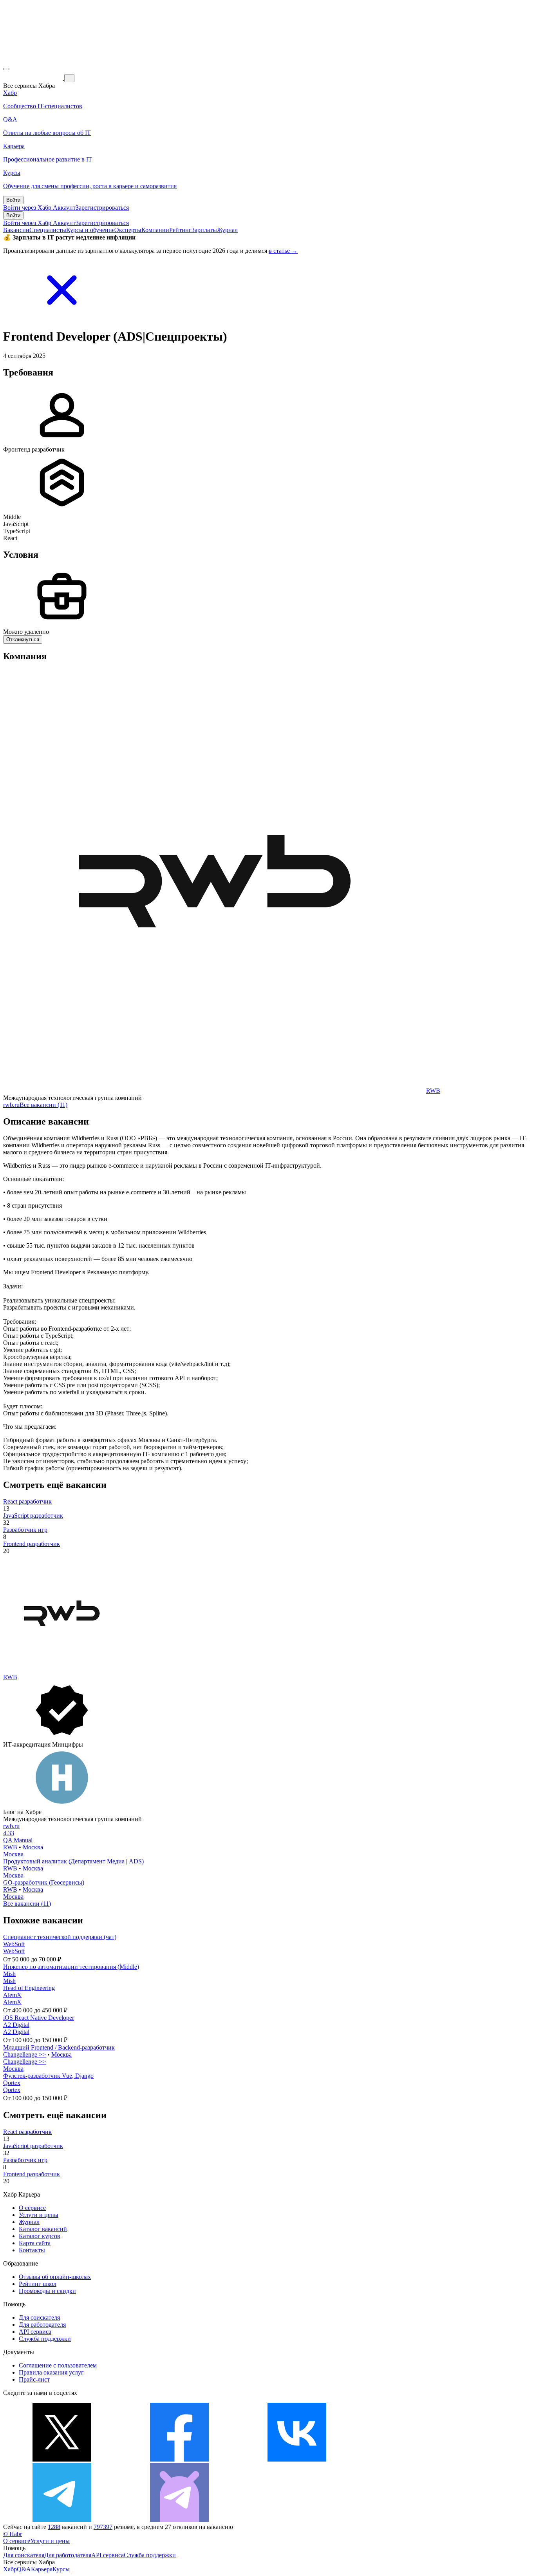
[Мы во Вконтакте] (297, 2459)
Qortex (12, 2083)
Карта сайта (35, 2243)
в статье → (283, 251)
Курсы (61, 2569)
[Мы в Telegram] (62, 2520)
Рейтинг (180, 230)
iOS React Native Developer (39, 2018)
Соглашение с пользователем (58, 2365)
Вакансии (16, 230)
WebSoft (14, 1944)
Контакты (32, 2250)
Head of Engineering (29, 1988)
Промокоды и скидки (47, 2291)
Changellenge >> (24, 2054)
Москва (33, 1847)
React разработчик (27, 1501)
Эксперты (128, 230)
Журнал (227, 230)
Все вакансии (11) (43, 1105)
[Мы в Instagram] (414, 2459)
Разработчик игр (25, 1530)
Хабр (10, 2569)
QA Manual (18, 1840)
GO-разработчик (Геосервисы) (44, 1882)
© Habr (13, 2534)
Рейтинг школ (38, 2284)
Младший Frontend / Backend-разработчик (59, 2047)
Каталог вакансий (43, 2229)
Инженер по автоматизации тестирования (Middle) (71, 1967)
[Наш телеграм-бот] (179, 2520)
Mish (9, 1974)
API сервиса (35, 2332)
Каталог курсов (40, 2236)
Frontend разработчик (32, 1544)
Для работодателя (42, 2325)
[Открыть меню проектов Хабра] (6, 69)
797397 (103, 2527)
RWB (433, 1091)
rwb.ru (11, 1105)
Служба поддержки (45, 2339)
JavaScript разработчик (33, 1516)
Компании (155, 230)
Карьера (42, 2569)
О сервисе (32, 2208)
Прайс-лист (34, 2379)
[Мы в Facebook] (179, 2459)
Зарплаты (204, 230)
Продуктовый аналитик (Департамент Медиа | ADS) (73, 1861)
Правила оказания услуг (51, 2372)
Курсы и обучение (90, 230)
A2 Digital (16, 2025)
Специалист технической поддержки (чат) (60, 1937)
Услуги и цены (39, 2215)
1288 (54, 2527)
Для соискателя (39, 2317)
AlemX (12, 1995)
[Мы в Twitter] (62, 2459)
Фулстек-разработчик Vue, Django (48, 2076)
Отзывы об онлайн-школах (55, 2277)
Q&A (24, 2569)
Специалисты (48, 230)
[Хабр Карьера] (34, 78)
